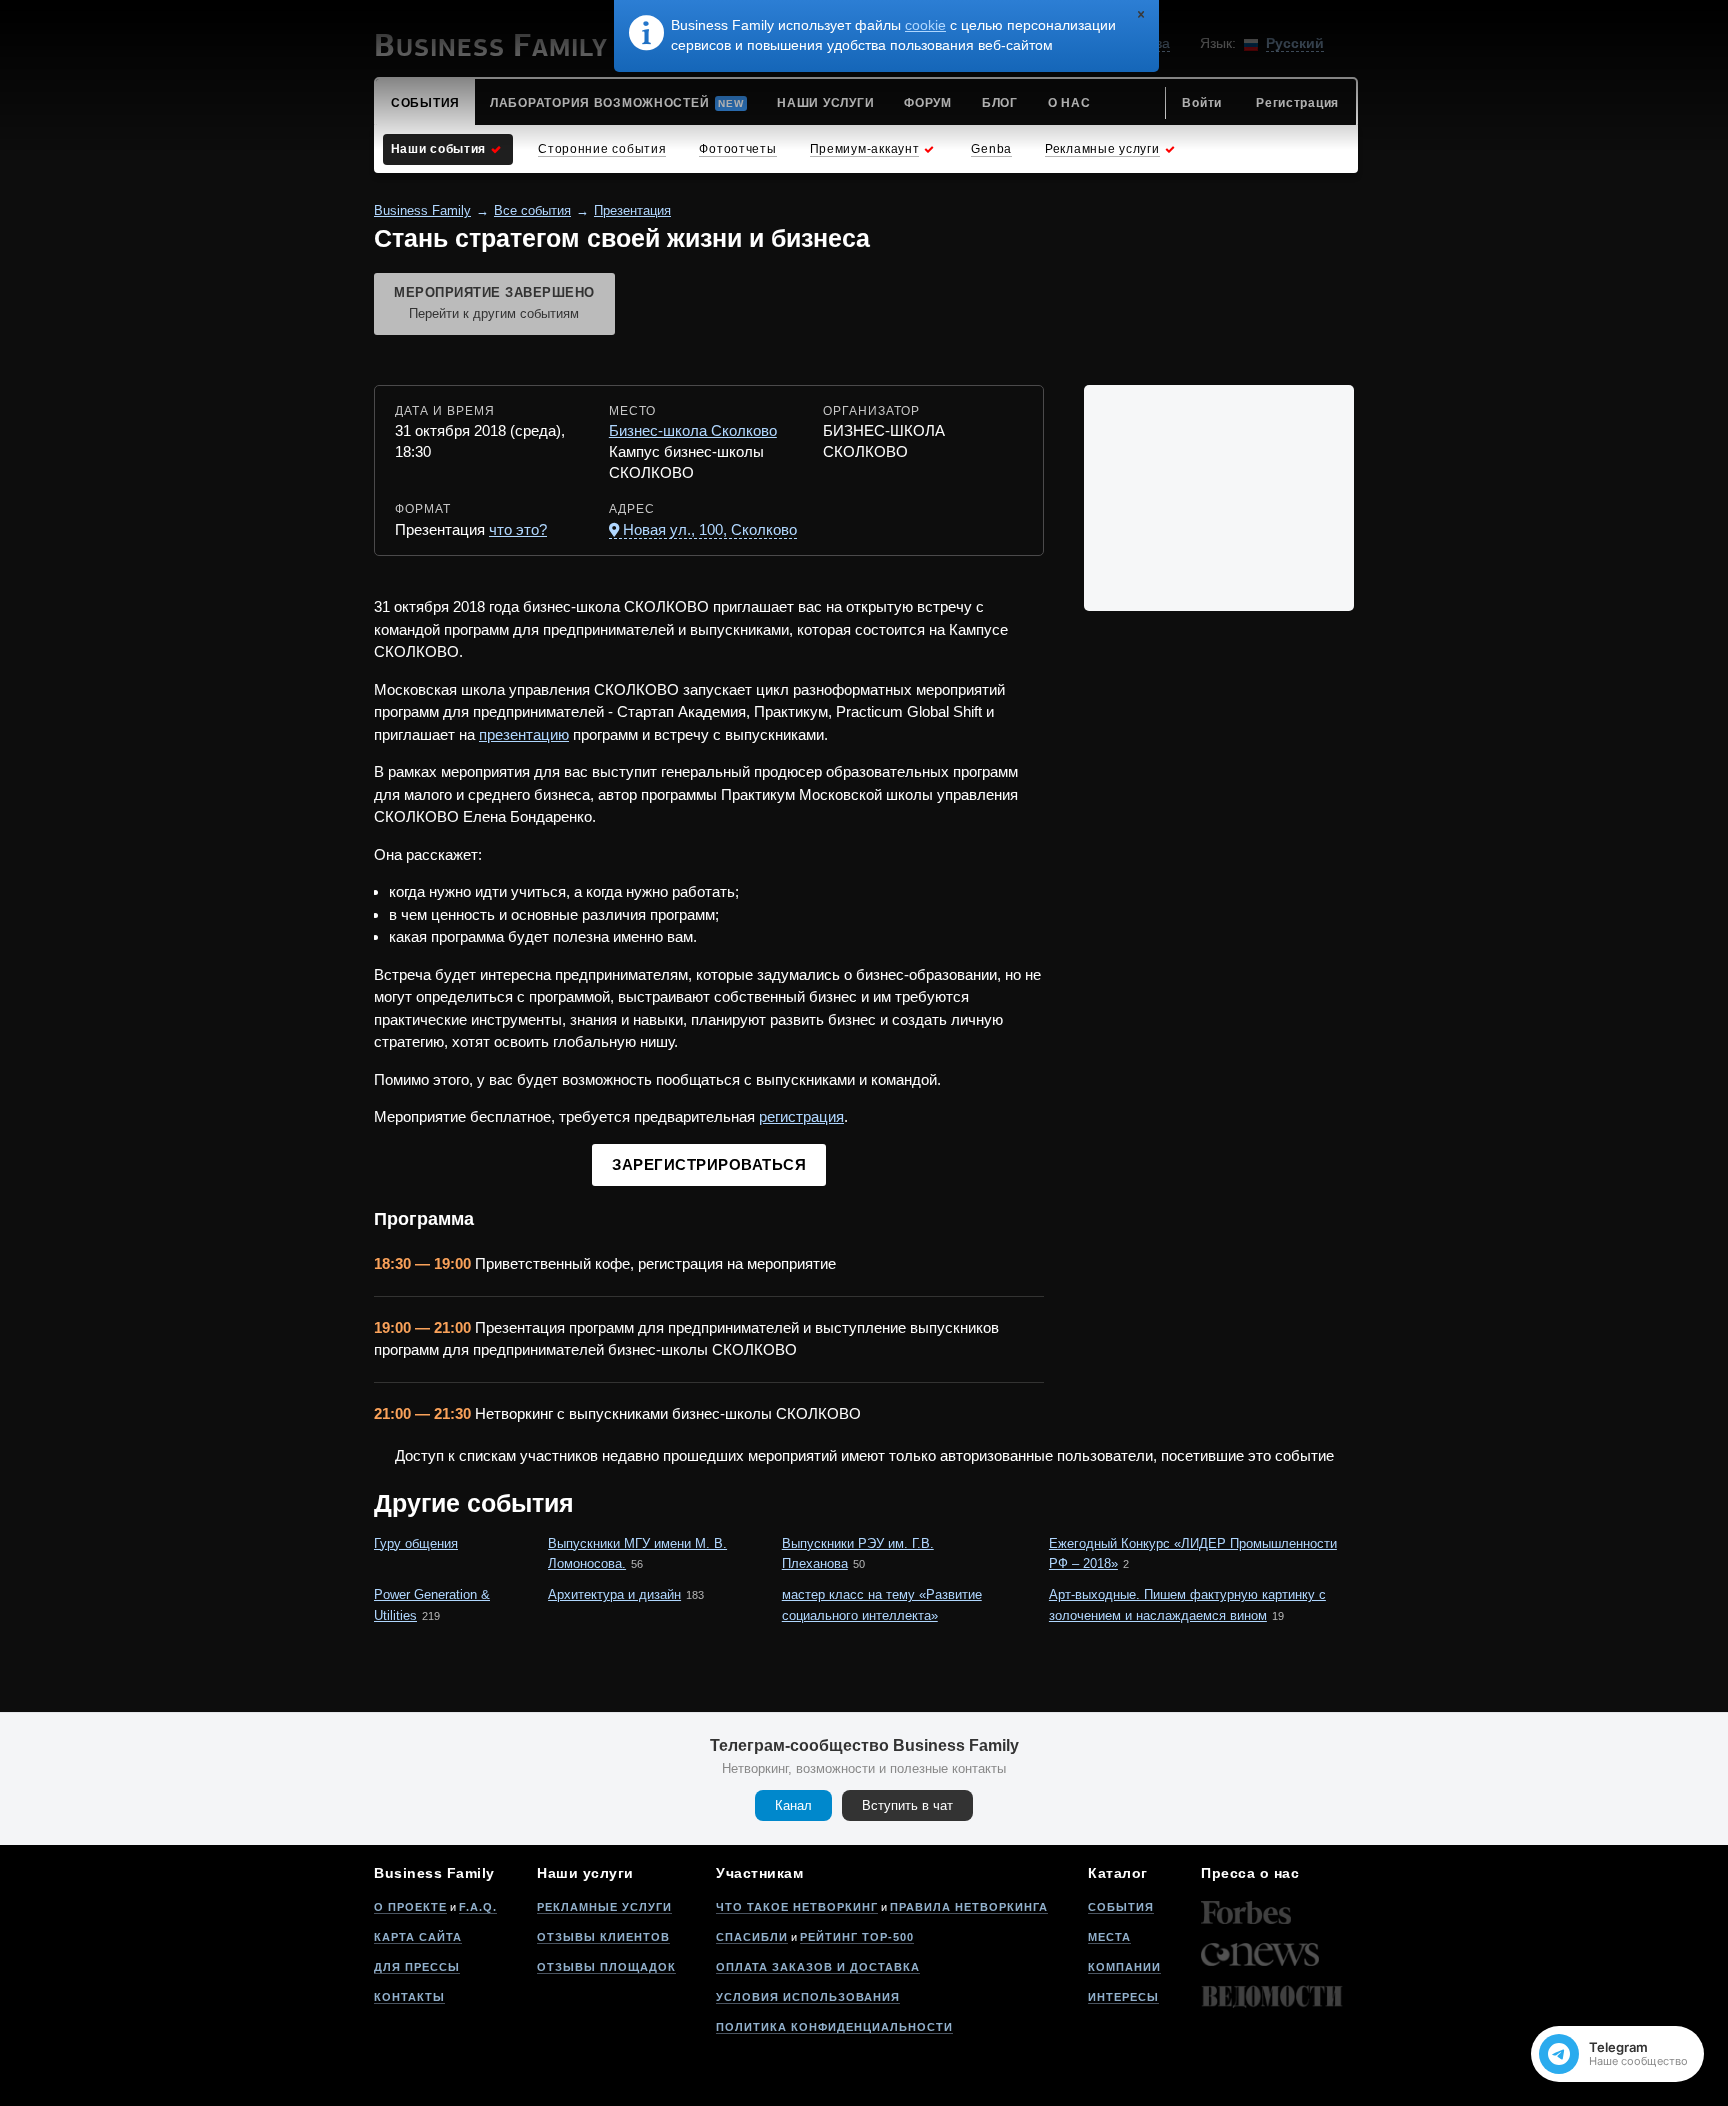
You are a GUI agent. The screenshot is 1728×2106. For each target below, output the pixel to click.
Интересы (1123, 1997)
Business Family (422, 210)
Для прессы (417, 1967)
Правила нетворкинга (969, 1907)
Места (1109, 1937)
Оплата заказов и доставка (818, 1967)
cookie (925, 25)
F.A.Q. (478, 1907)
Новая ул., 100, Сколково (710, 529)
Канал (793, 1805)
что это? (518, 529)
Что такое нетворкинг (797, 1907)
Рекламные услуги (604, 1907)
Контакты (409, 1997)
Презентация (632, 210)
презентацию (524, 734)
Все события (532, 210)
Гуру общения (416, 1543)
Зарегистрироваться (709, 1164)
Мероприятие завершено (494, 303)
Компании (1124, 1967)
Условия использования (808, 1997)
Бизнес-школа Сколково (693, 430)
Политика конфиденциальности (834, 2027)
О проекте (410, 1907)
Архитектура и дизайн (614, 1594)
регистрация (801, 1116)
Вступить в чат (907, 1805)
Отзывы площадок (606, 1967)
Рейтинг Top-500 (857, 1937)
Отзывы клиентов (603, 1937)
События (1121, 1907)
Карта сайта (418, 1937)
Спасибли (752, 1937)
